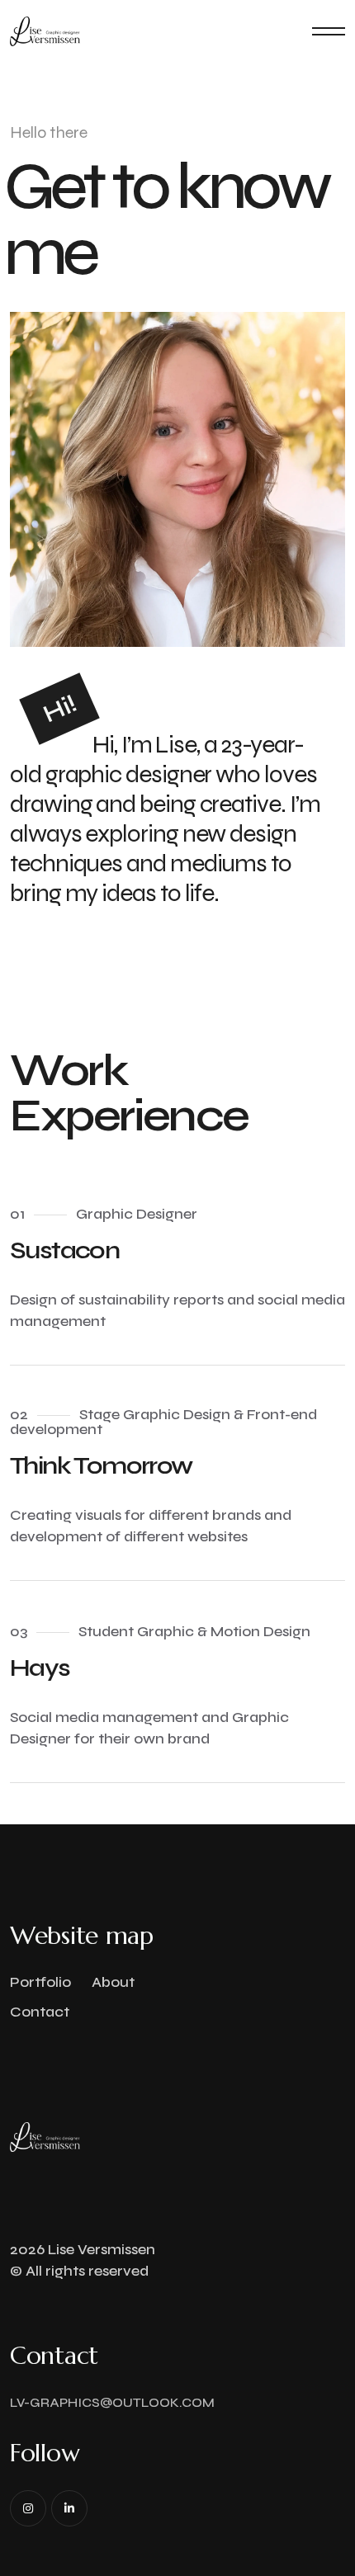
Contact (40, 2012)
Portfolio (40, 1982)
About (113, 1982)
